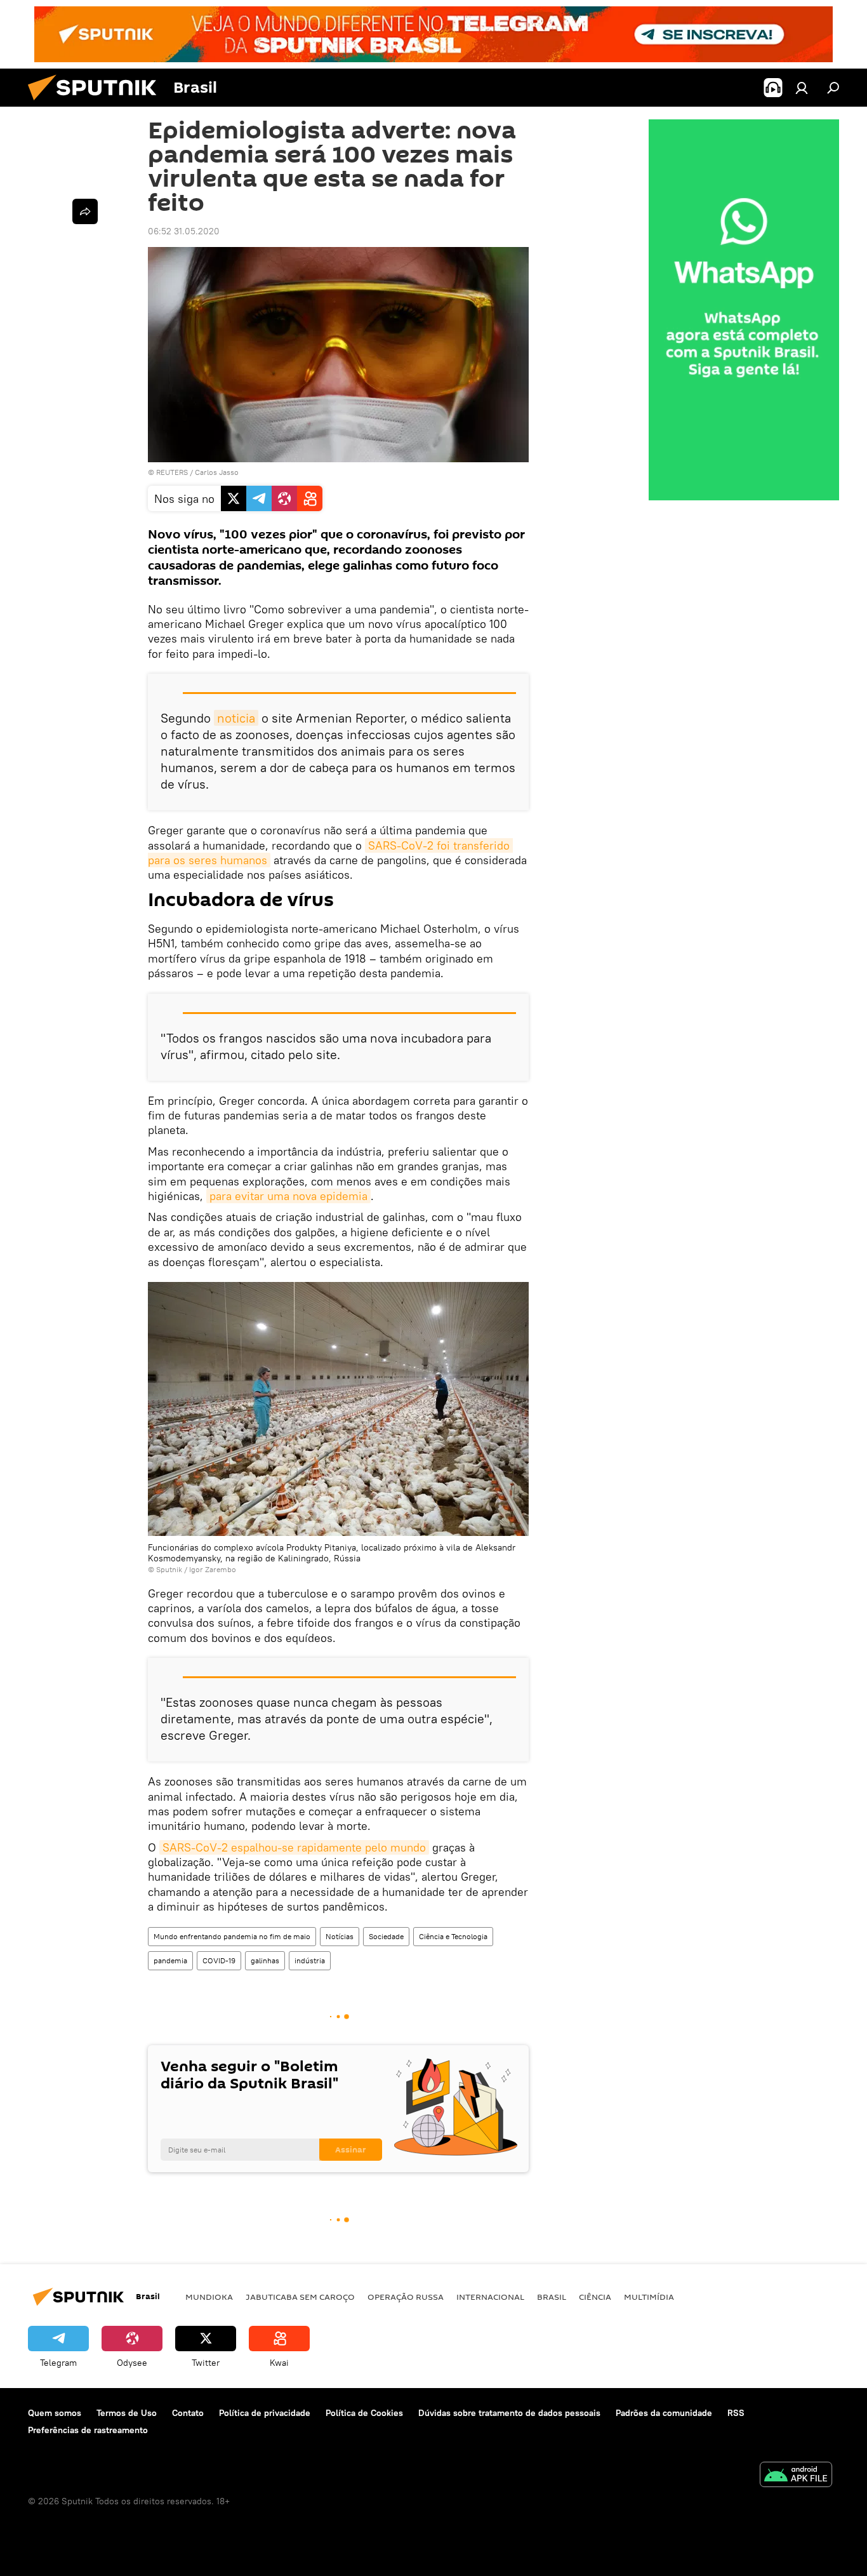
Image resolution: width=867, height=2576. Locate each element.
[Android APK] (796, 2476)
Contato (188, 2413)
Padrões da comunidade (664, 2413)
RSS (736, 2413)
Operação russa (406, 2297)
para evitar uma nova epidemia (288, 1196)
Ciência (595, 2297)
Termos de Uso (127, 2413)
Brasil (552, 2297)
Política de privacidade (265, 2413)
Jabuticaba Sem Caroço (300, 2297)
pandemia (170, 1960)
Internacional (490, 2297)
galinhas (265, 1960)
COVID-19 (219, 1960)
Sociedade (386, 1936)
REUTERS (172, 472)
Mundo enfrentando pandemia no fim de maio (232, 1936)
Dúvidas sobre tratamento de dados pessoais (509, 2413)
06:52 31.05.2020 (184, 231)
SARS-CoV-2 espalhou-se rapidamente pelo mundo (294, 1847)
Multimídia (649, 2297)
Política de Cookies (364, 2413)
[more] (85, 211)
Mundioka (209, 2297)
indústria (310, 1960)
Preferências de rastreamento (88, 2430)
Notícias (340, 1936)
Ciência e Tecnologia (453, 1936)
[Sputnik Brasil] (97, 103)
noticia (236, 718)
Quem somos (55, 2413)
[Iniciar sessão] (802, 88)
